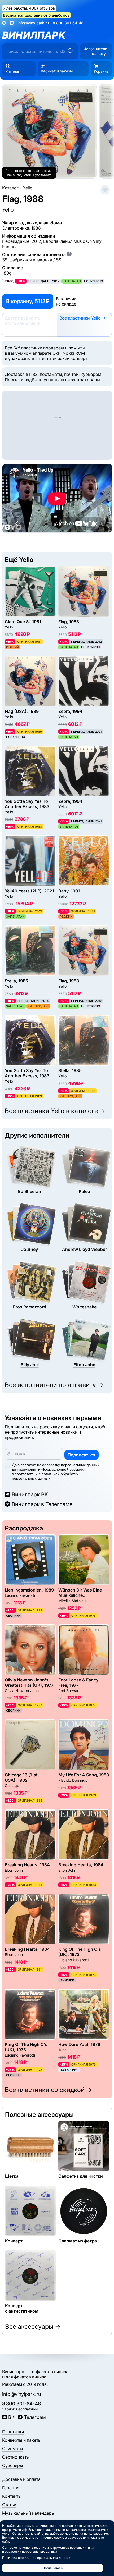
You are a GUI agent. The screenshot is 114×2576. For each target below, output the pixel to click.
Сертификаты (16, 2457)
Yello (8, 210)
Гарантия (11, 2488)
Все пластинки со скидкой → (48, 2090)
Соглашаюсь (52, 2568)
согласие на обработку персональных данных (60, 1465)
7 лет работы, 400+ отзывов (29, 8)
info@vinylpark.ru (33, 23)
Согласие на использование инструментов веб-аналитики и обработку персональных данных (48, 2550)
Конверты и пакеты (22, 2440)
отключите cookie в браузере (59, 2538)
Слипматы (13, 2449)
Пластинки (13, 2432)
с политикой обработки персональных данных (45, 1476)
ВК (11, 2417)
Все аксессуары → (33, 2326)
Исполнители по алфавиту (95, 51)
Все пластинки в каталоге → (55, 1111)
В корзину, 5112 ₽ (28, 301)
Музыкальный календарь (28, 2513)
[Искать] (71, 51)
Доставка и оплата (21, 2479)
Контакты (12, 2496)
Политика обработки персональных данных (36, 2558)
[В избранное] (105, 190)
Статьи (9, 2505)
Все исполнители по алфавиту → (54, 1385)
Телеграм (35, 2417)
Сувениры (13, 2465)
